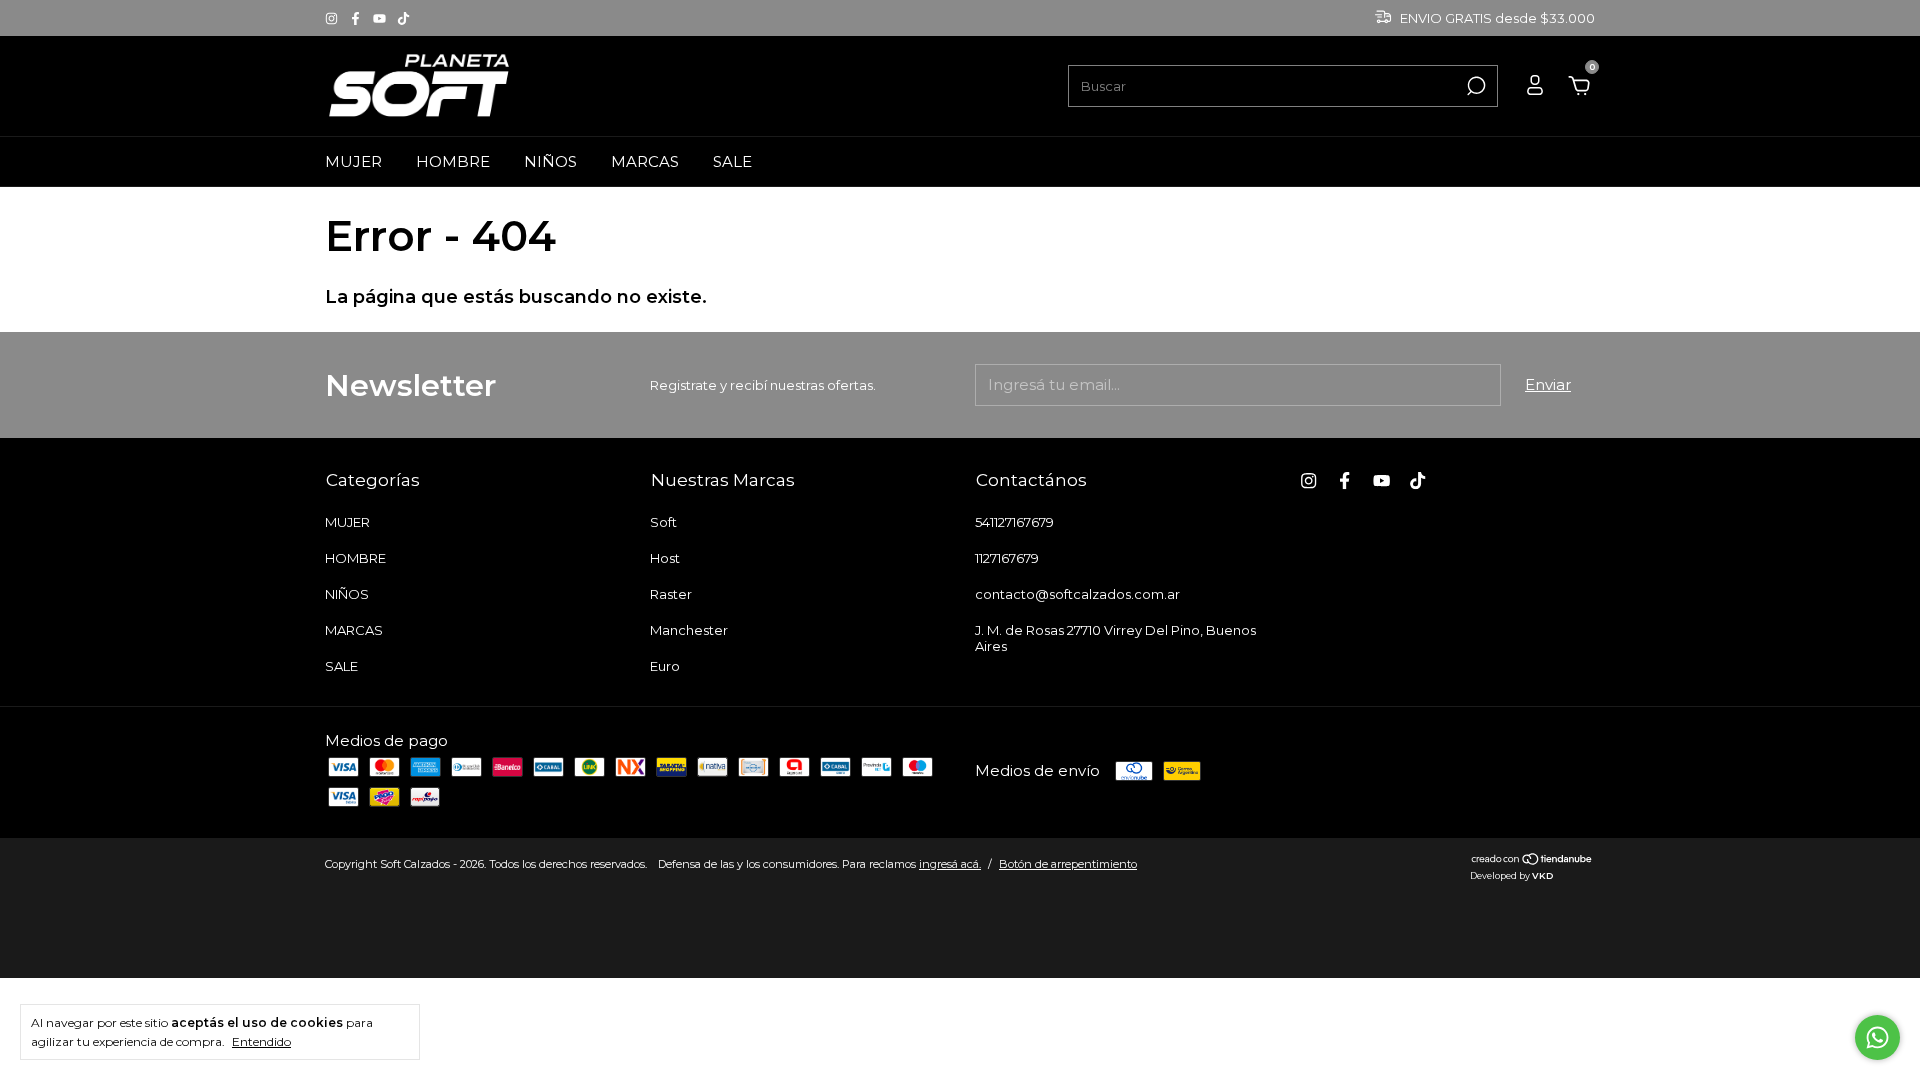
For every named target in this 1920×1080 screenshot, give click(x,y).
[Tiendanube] (1532, 860)
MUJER (353, 161)
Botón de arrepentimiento (1068, 864)
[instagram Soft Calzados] (333, 18)
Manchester (689, 630)
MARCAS (645, 161)
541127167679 (1014, 522)
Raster (671, 594)
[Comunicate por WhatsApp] (1877, 1037)
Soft (663, 522)
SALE (732, 161)
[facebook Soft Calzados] (357, 18)
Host (665, 558)
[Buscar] (1474, 86)
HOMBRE (453, 161)
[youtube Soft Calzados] (381, 18)
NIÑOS (550, 161)
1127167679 (1007, 558)
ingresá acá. (950, 864)
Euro (665, 666)
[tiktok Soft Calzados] (403, 18)
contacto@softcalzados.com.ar (1077, 594)
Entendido (261, 1041)
